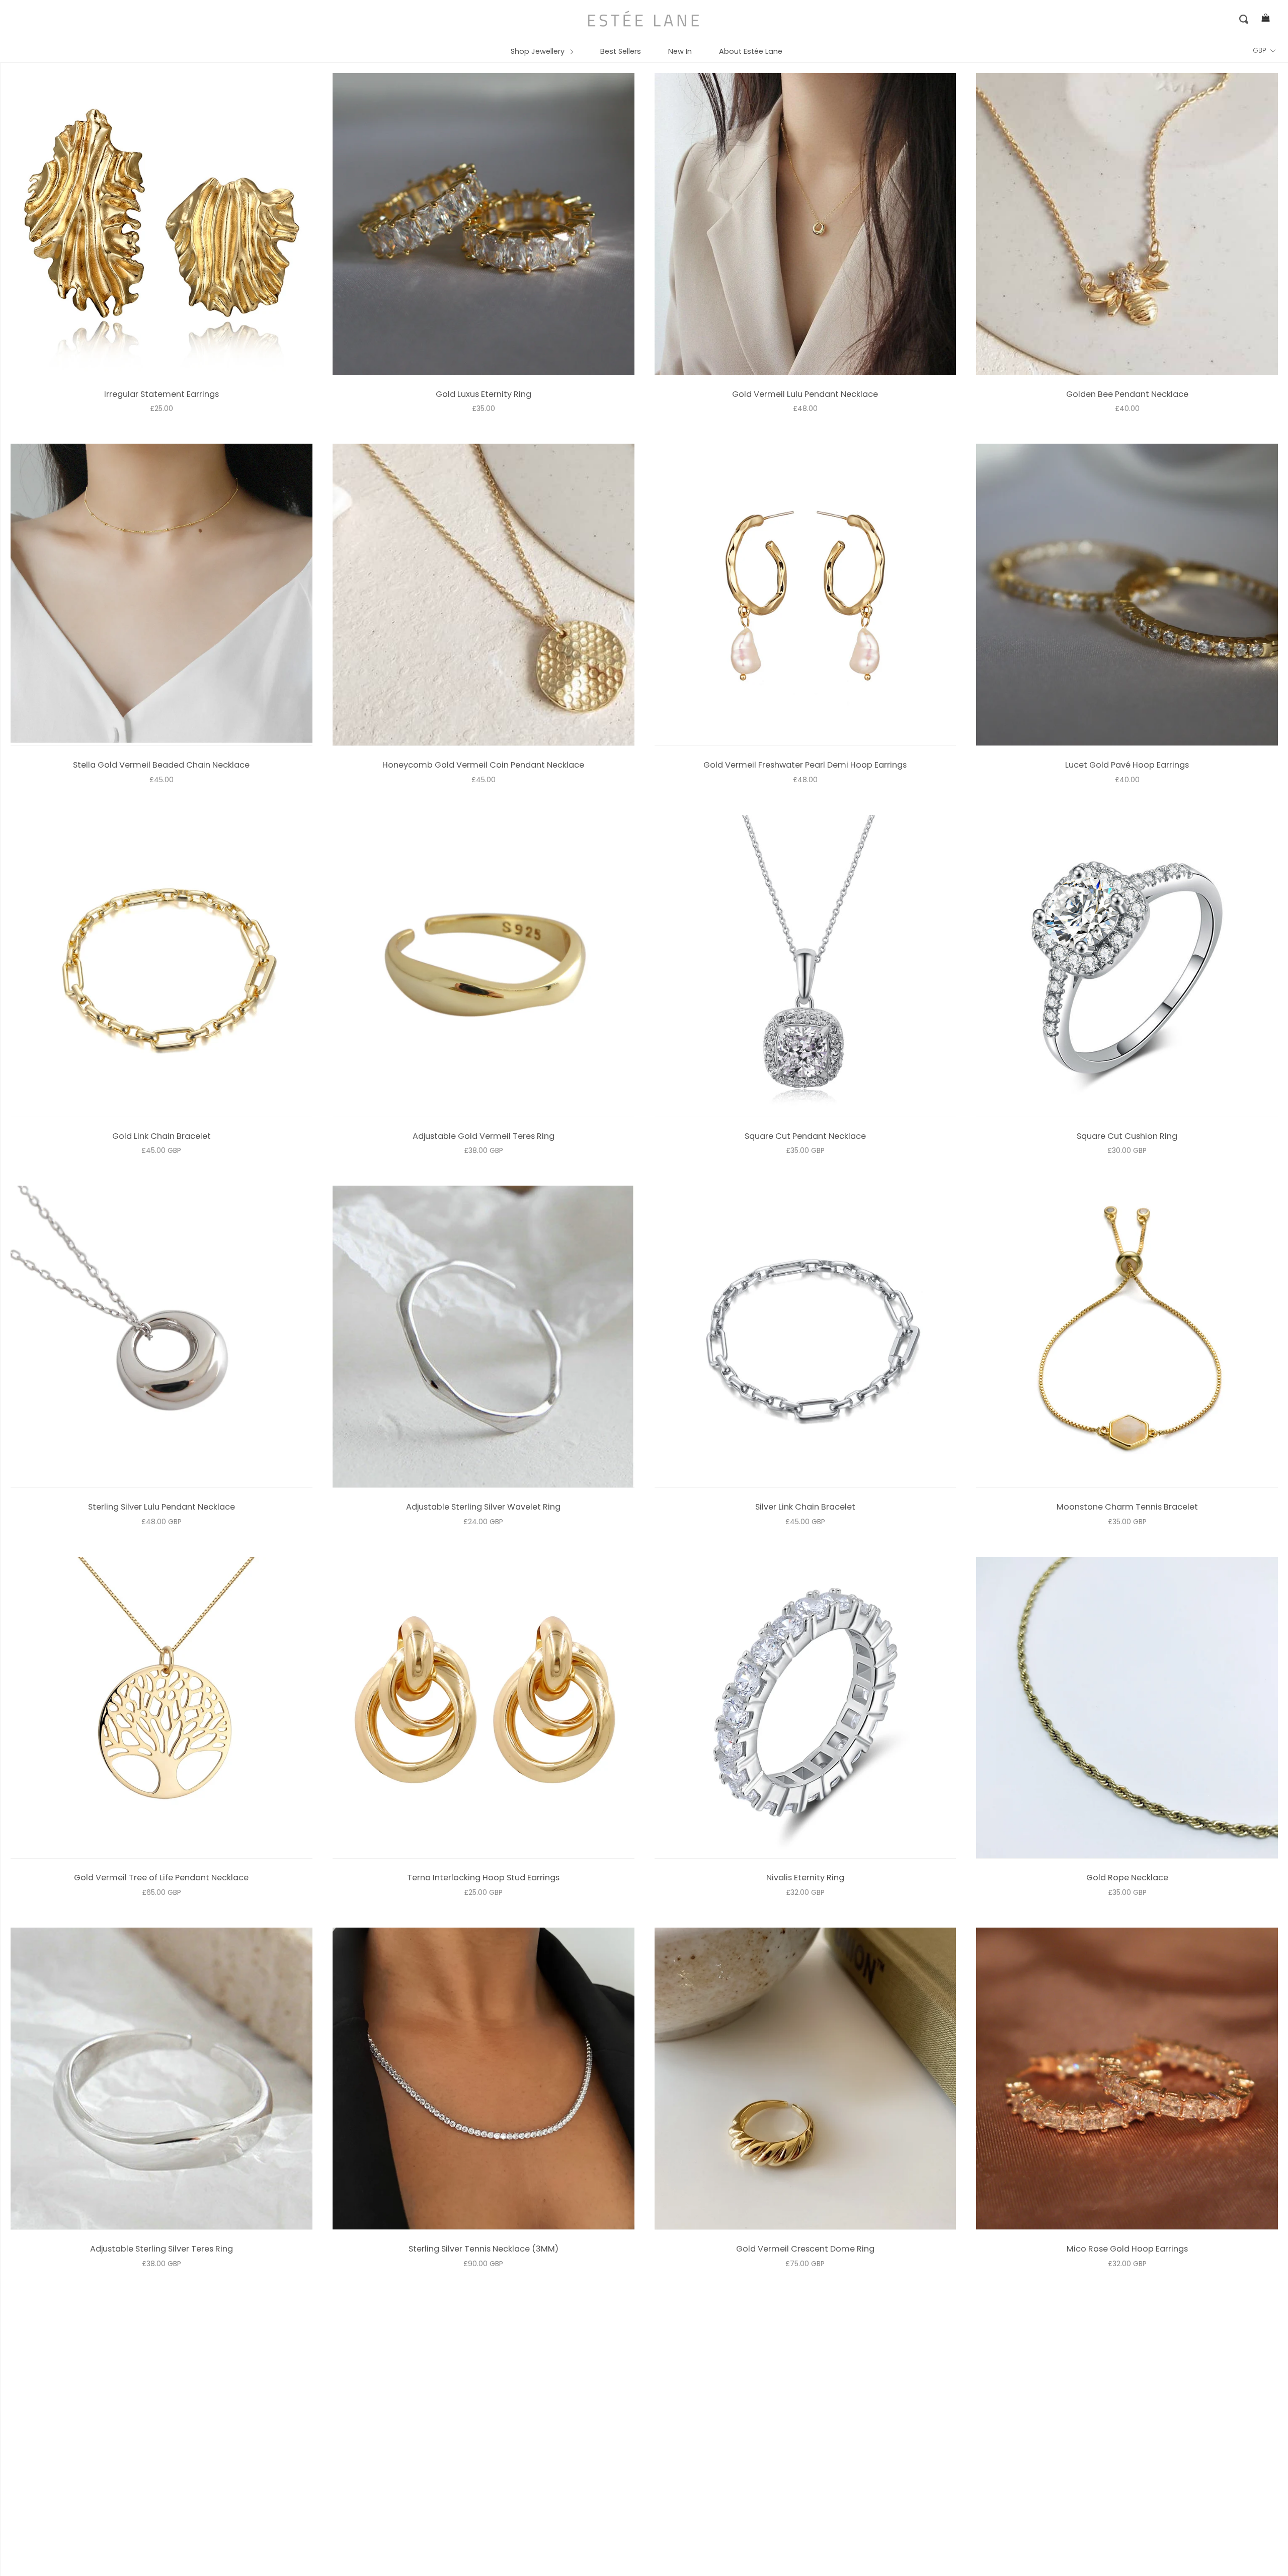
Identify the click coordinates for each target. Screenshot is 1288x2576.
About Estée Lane (751, 51)
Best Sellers (621, 51)
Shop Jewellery (539, 51)
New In (680, 51)
